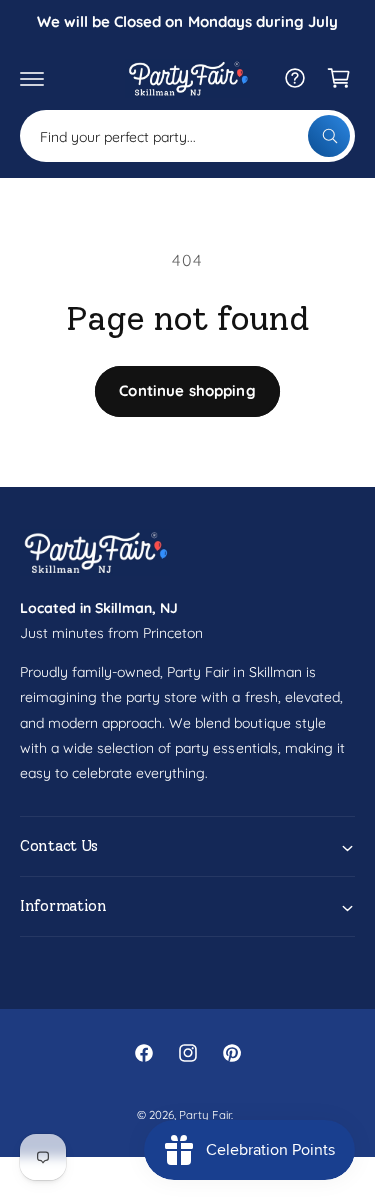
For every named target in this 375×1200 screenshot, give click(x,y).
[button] (32, 78)
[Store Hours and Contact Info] (295, 78)
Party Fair (204, 1114)
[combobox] (187, 136)
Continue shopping (187, 390)
